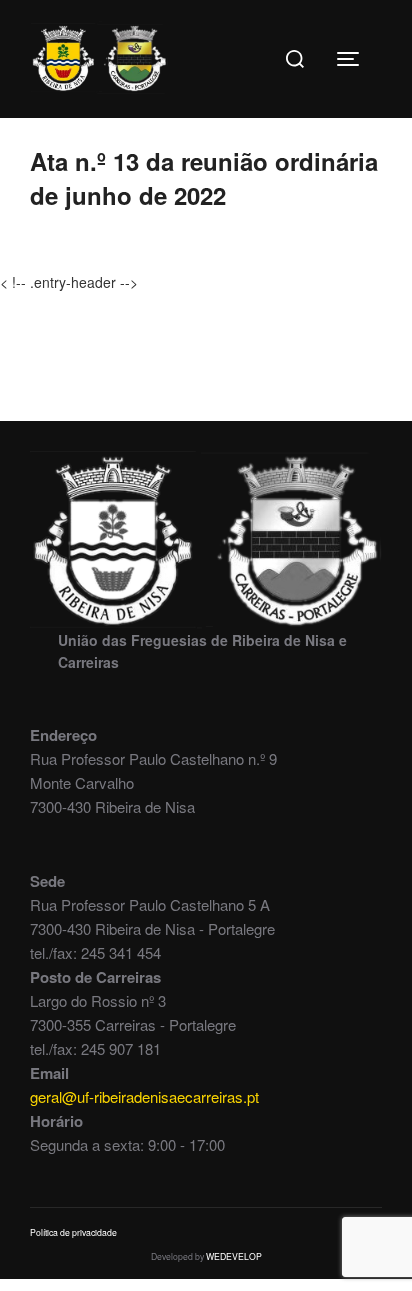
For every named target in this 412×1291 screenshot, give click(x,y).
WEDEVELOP (234, 1256)
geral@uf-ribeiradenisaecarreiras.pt (144, 1096)
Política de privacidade (73, 1232)
